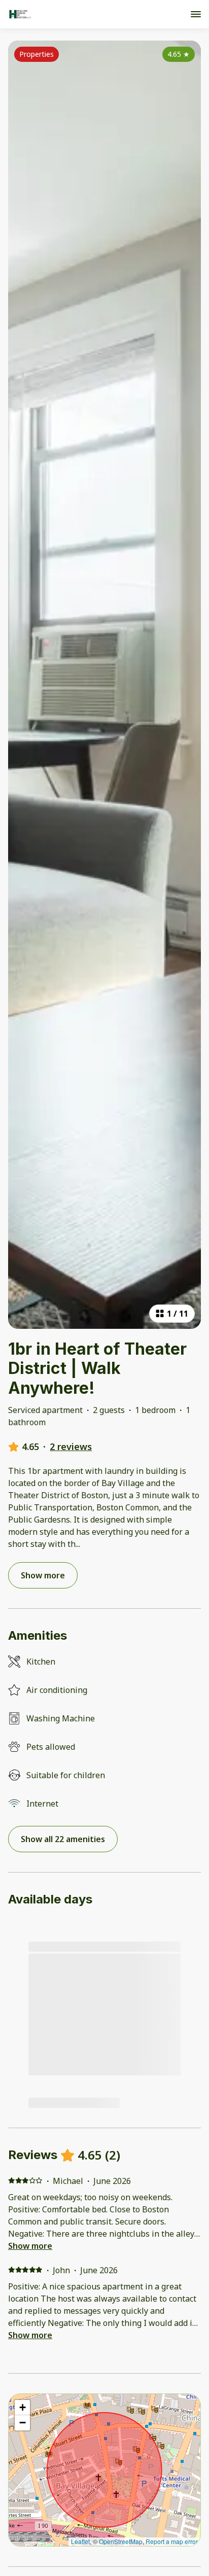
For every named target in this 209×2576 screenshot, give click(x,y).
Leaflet (80, 2541)
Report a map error (172, 2541)
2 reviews (71, 1446)
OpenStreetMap (121, 2541)
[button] (22, 2408)
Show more (30, 2246)
